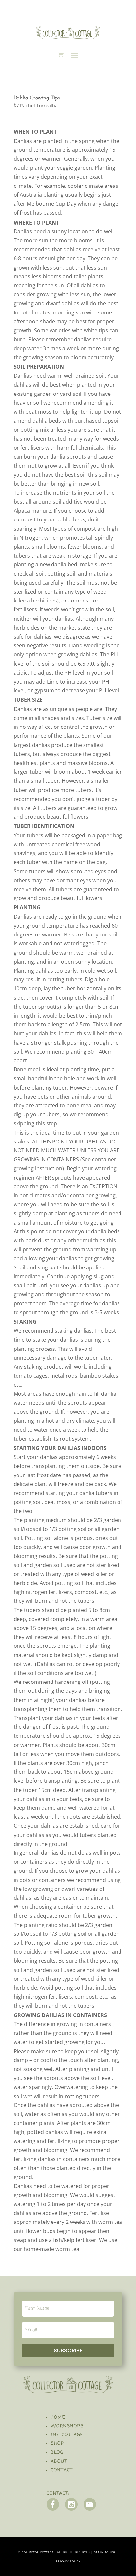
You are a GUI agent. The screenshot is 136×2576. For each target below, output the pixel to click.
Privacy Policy (68, 2562)
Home (58, 2417)
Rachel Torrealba (39, 106)
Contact (62, 2470)
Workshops (67, 2426)
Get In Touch (104, 2552)
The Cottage (67, 2435)
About (59, 2461)
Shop (58, 2444)
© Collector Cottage (36, 2552)
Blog (57, 2452)
